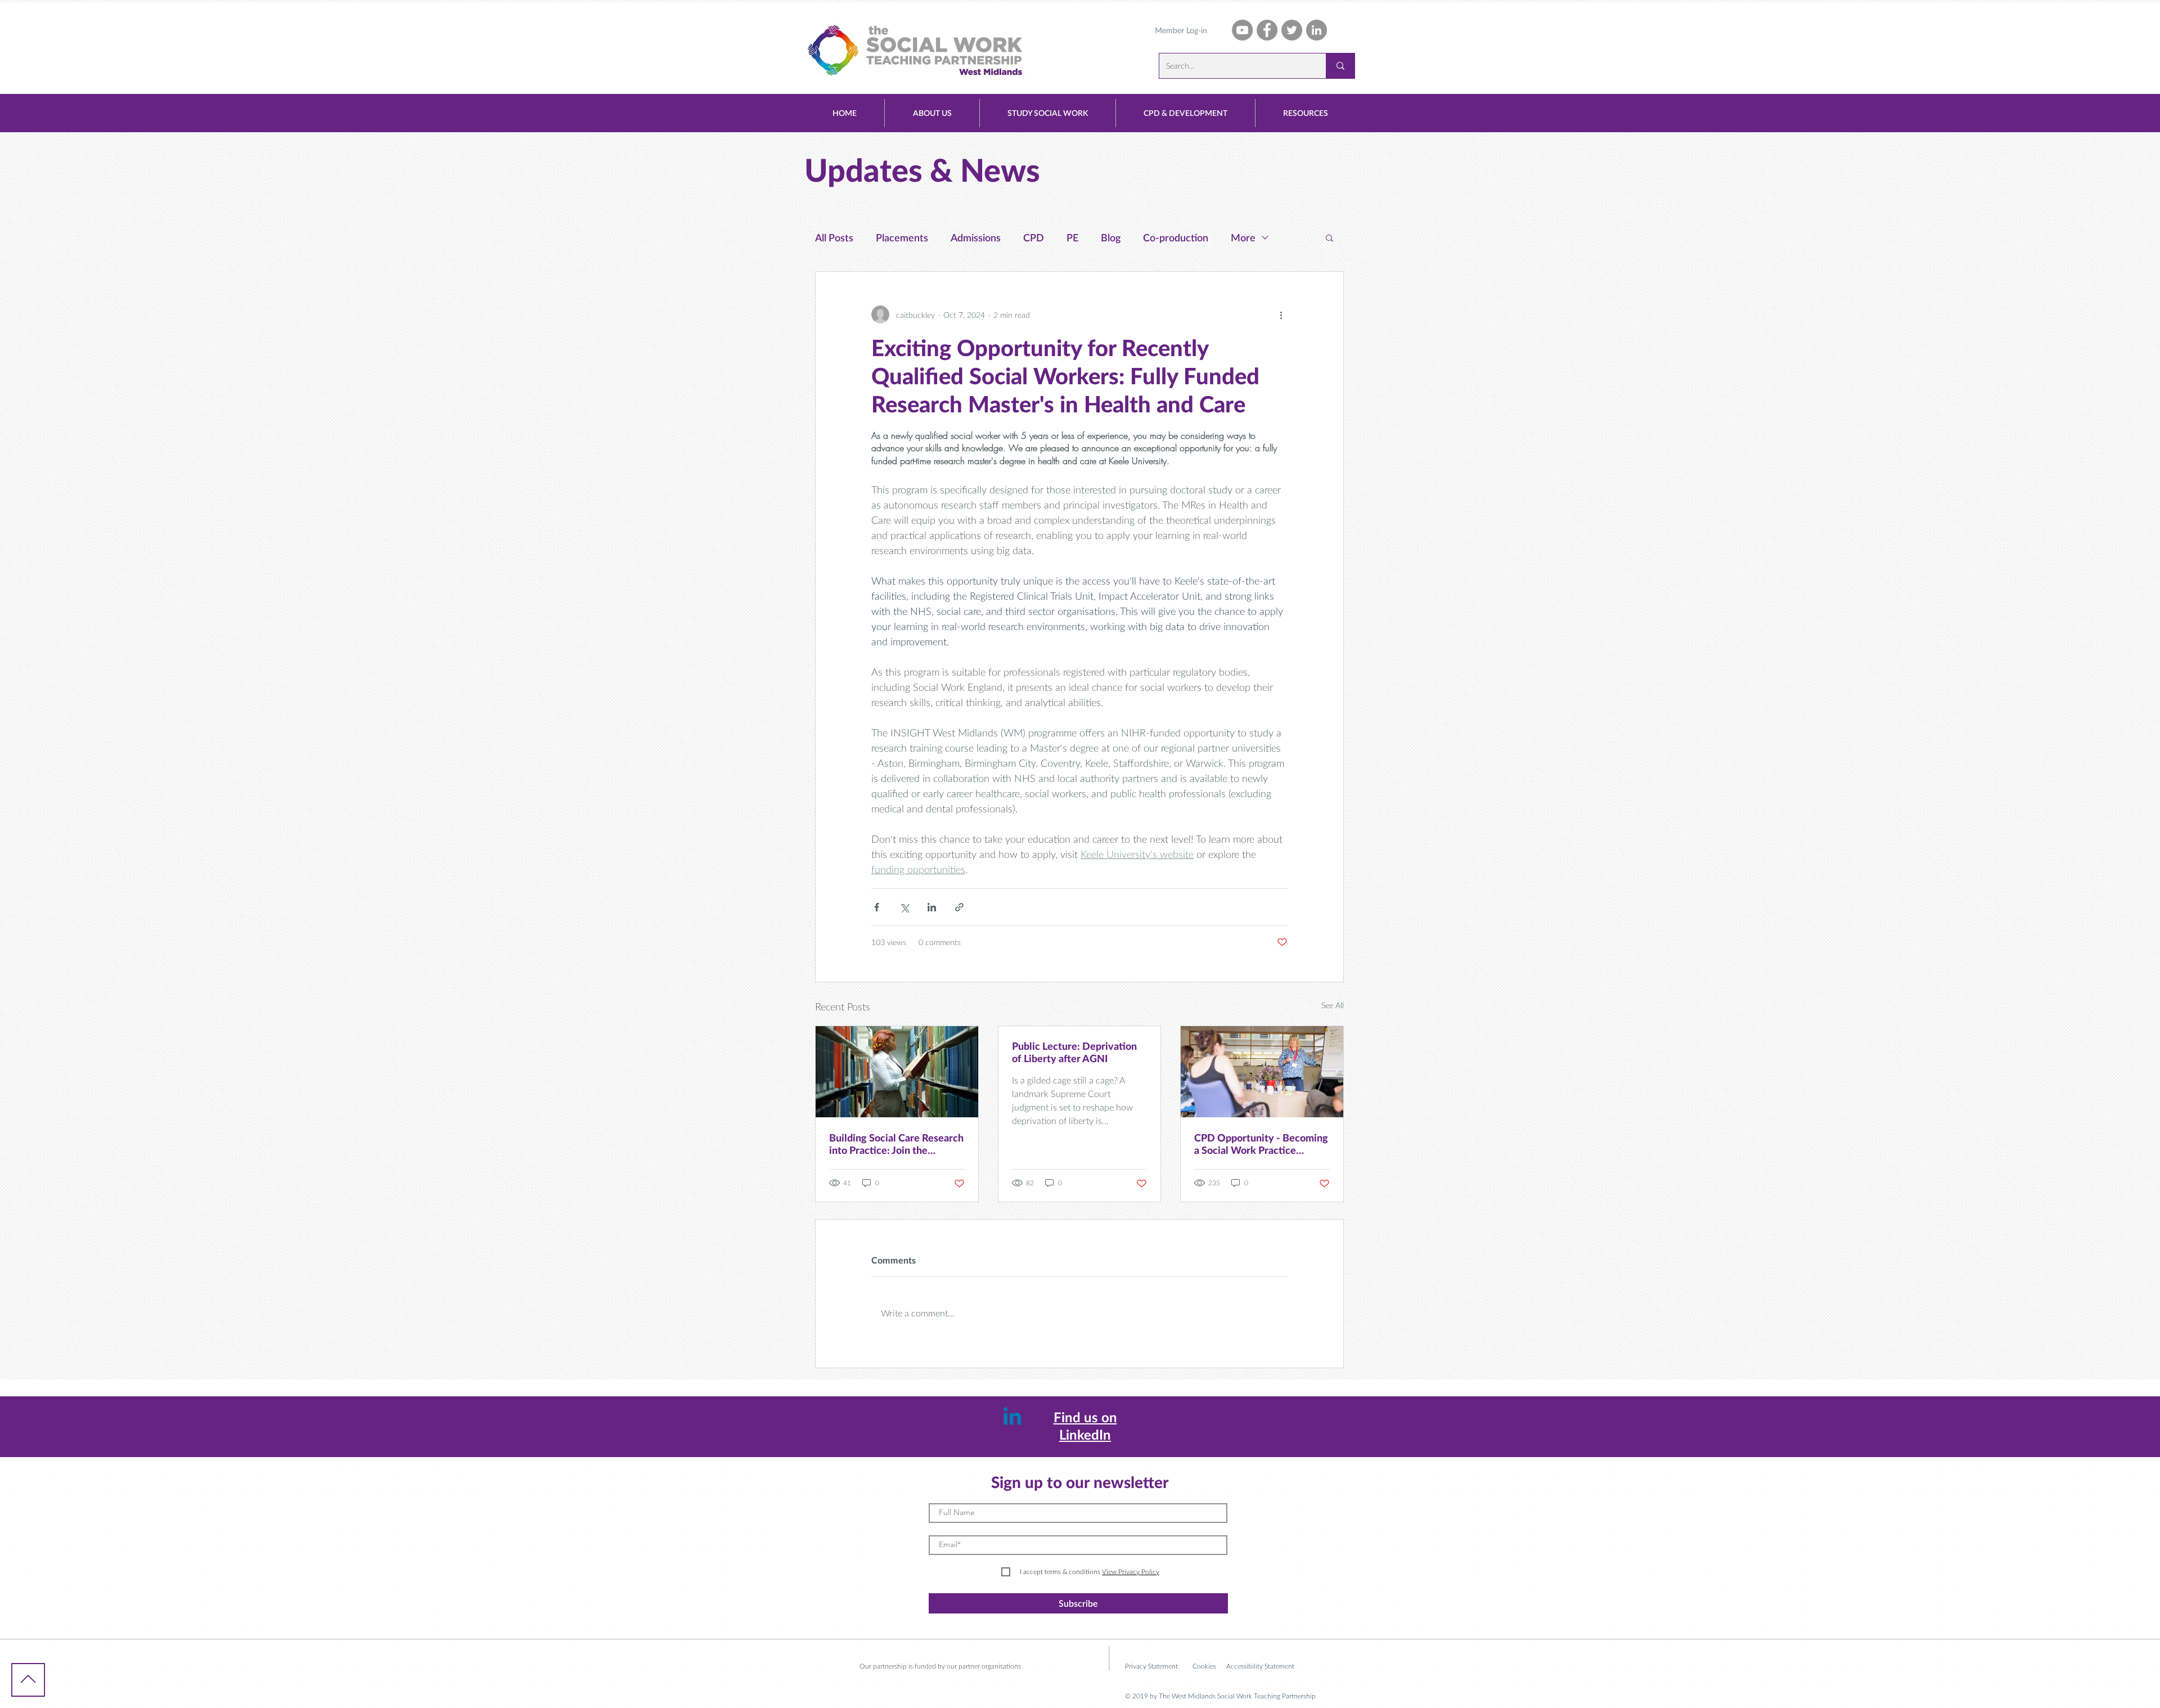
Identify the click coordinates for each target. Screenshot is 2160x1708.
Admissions (976, 237)
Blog (1111, 237)
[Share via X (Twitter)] (904, 907)
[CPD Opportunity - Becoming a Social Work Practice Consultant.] (1262, 1072)
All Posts (834, 237)
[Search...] (1340, 66)
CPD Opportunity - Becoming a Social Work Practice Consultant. (1261, 1144)
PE (1072, 237)
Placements (902, 237)
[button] (932, 113)
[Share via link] (959, 907)
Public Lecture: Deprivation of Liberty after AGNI (1074, 1052)
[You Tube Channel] (1242, 30)
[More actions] (1281, 314)
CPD (1034, 237)
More (1243, 237)
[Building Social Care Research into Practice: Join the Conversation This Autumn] (897, 1072)
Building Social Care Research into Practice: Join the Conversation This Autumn (896, 1144)
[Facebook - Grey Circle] (1267, 30)
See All (1333, 1005)
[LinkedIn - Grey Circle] (1317, 30)
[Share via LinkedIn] (932, 907)
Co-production (1176, 237)
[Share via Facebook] (877, 907)
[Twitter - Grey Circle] (1292, 30)
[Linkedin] (1012, 1418)
